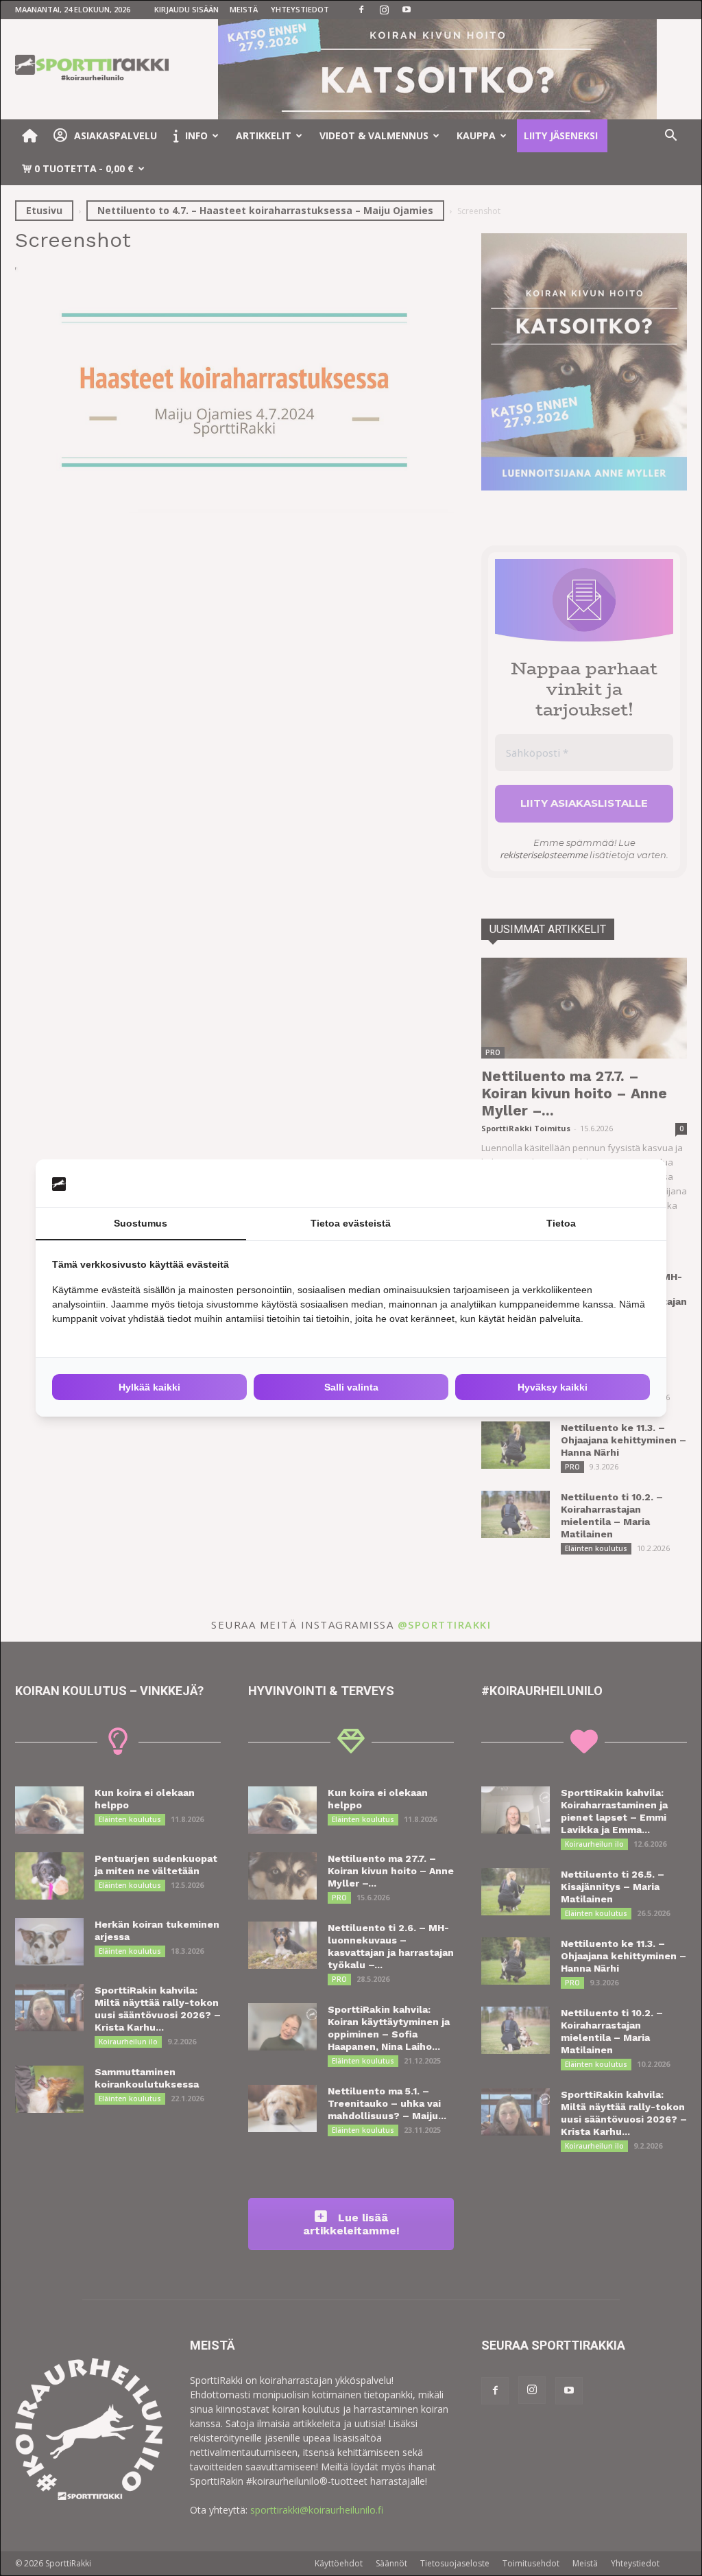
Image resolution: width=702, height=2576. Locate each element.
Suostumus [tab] (141, 1223)
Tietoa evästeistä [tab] (351, 1223)
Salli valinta (351, 1387)
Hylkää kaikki (149, 1387)
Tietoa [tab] (561, 1223)
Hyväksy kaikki (553, 1387)
